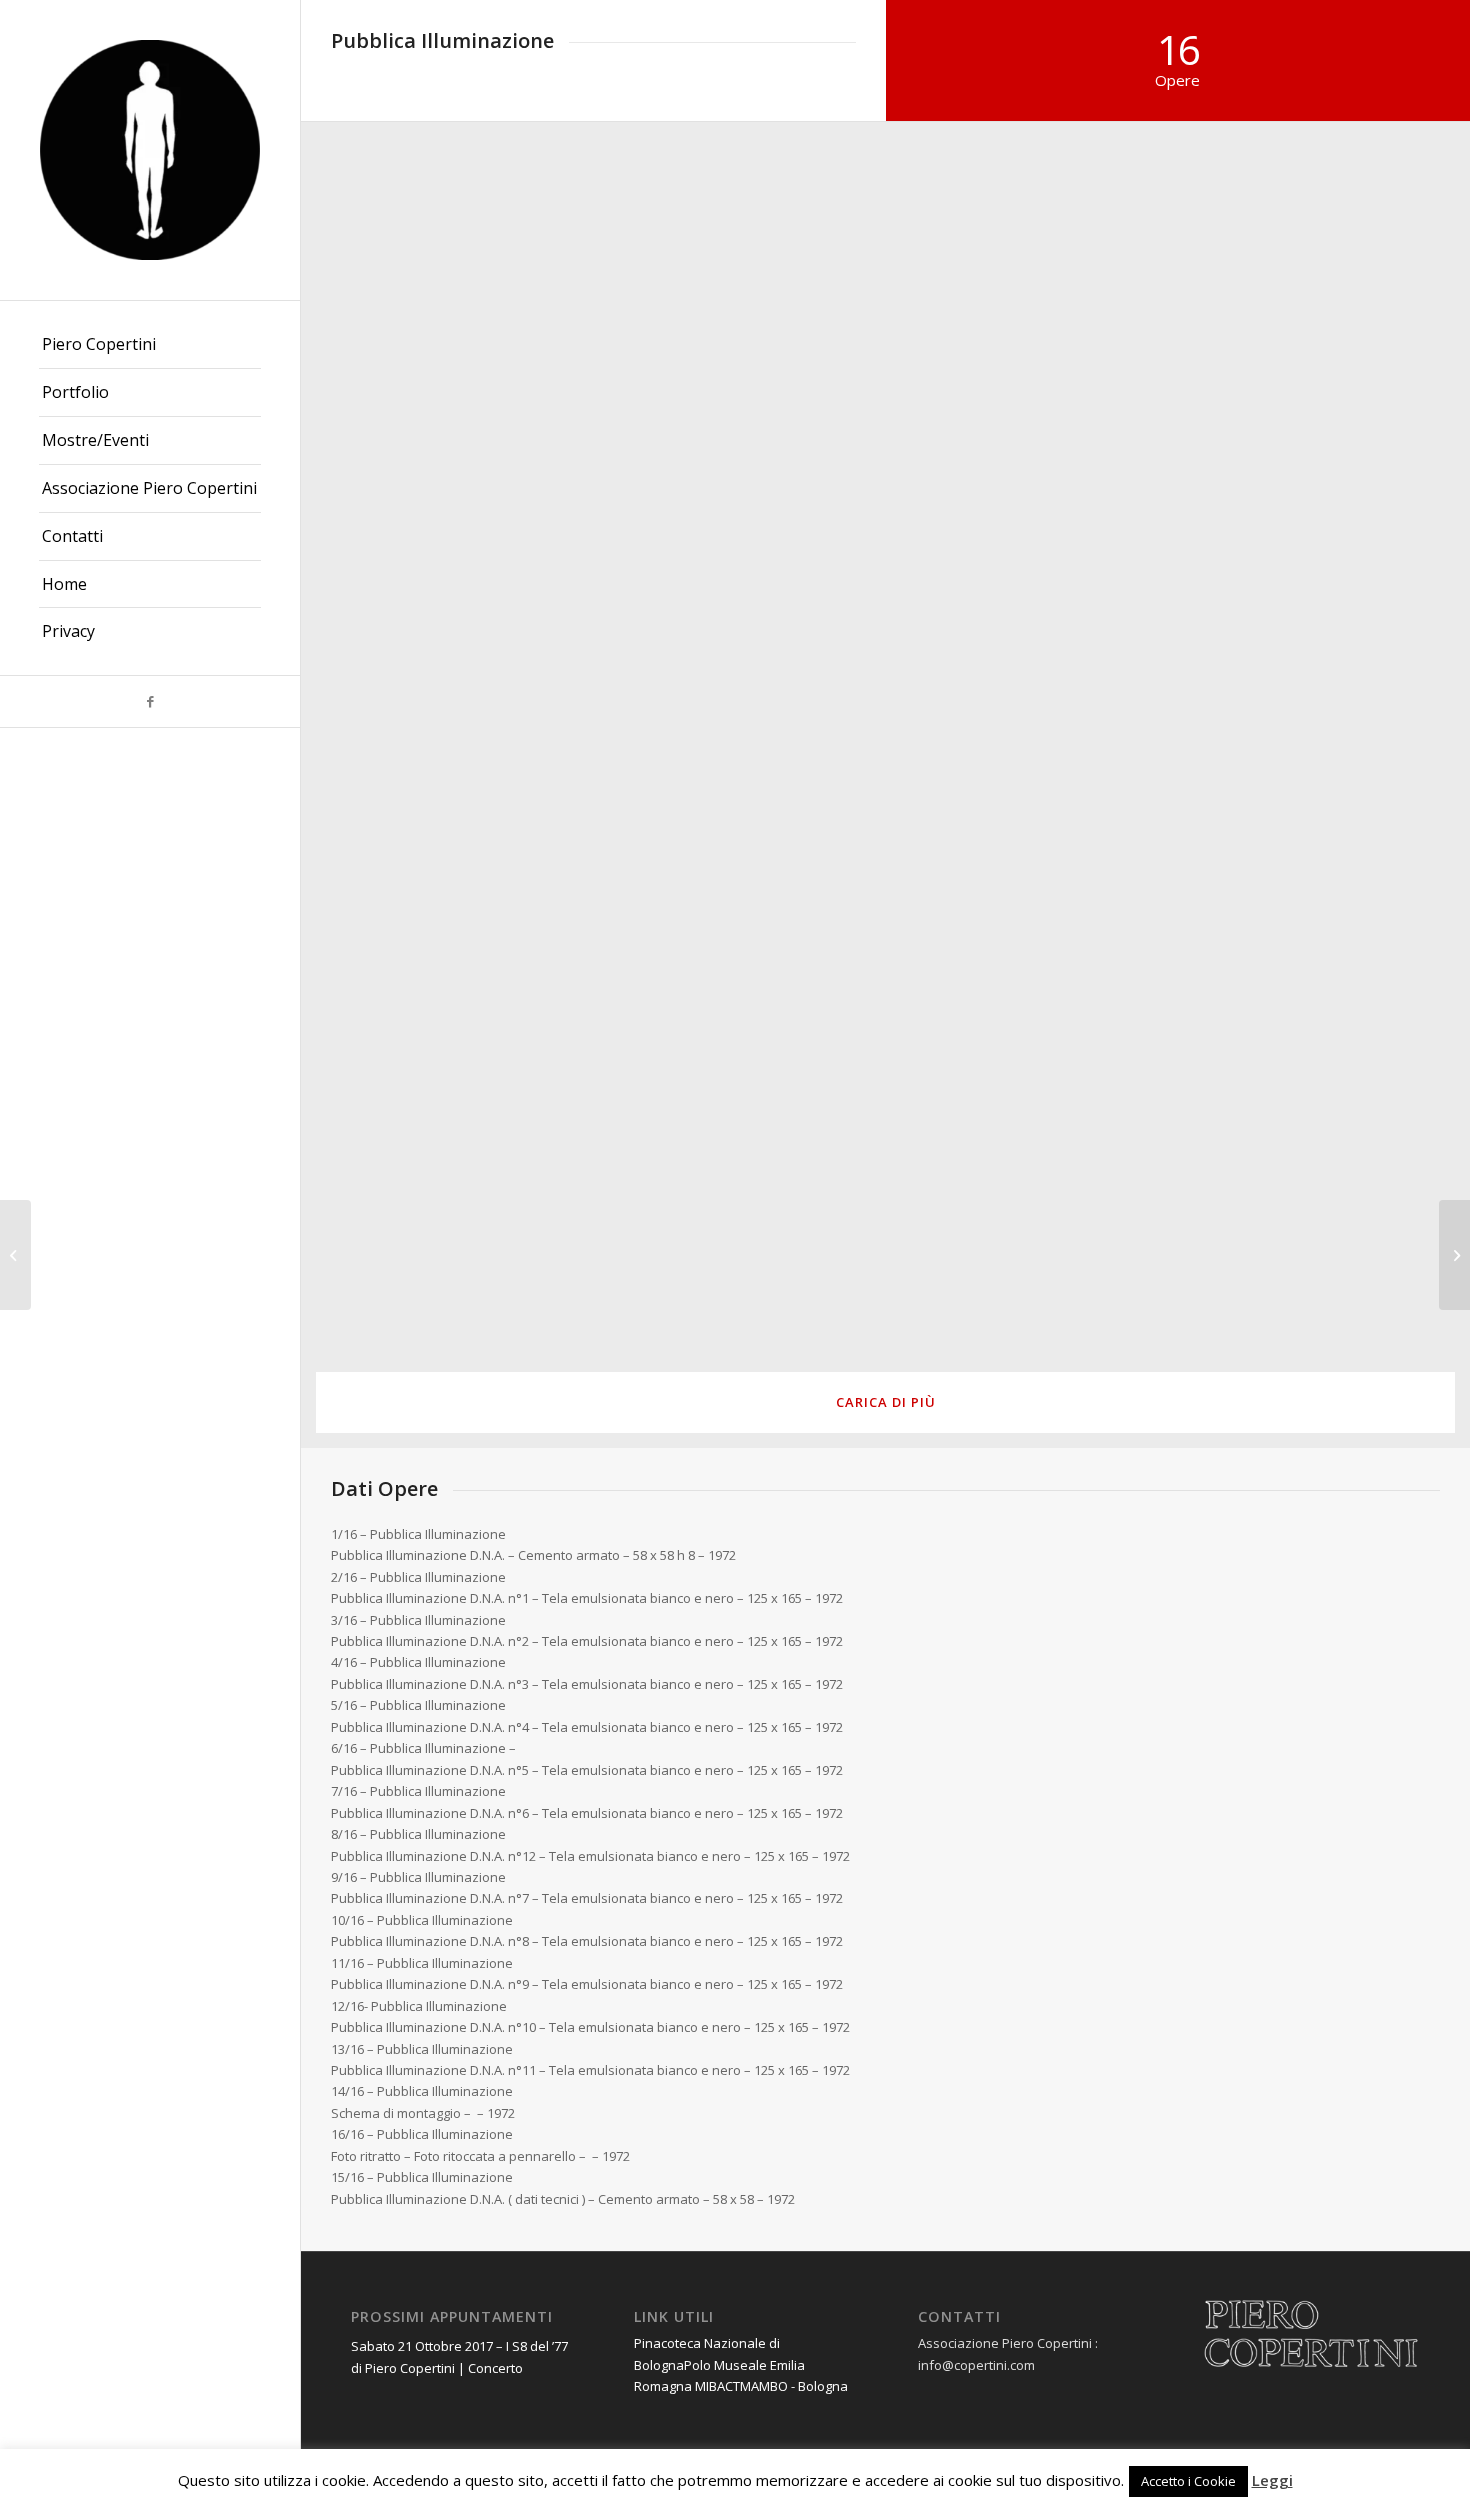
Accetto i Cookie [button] (1188, 2481)
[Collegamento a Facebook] (150, 701)
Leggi (1272, 2480)
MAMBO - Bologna (794, 2386)
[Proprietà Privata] (15, 1255)
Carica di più (886, 1402)
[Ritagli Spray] (1454, 1255)
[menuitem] (150, 345)
